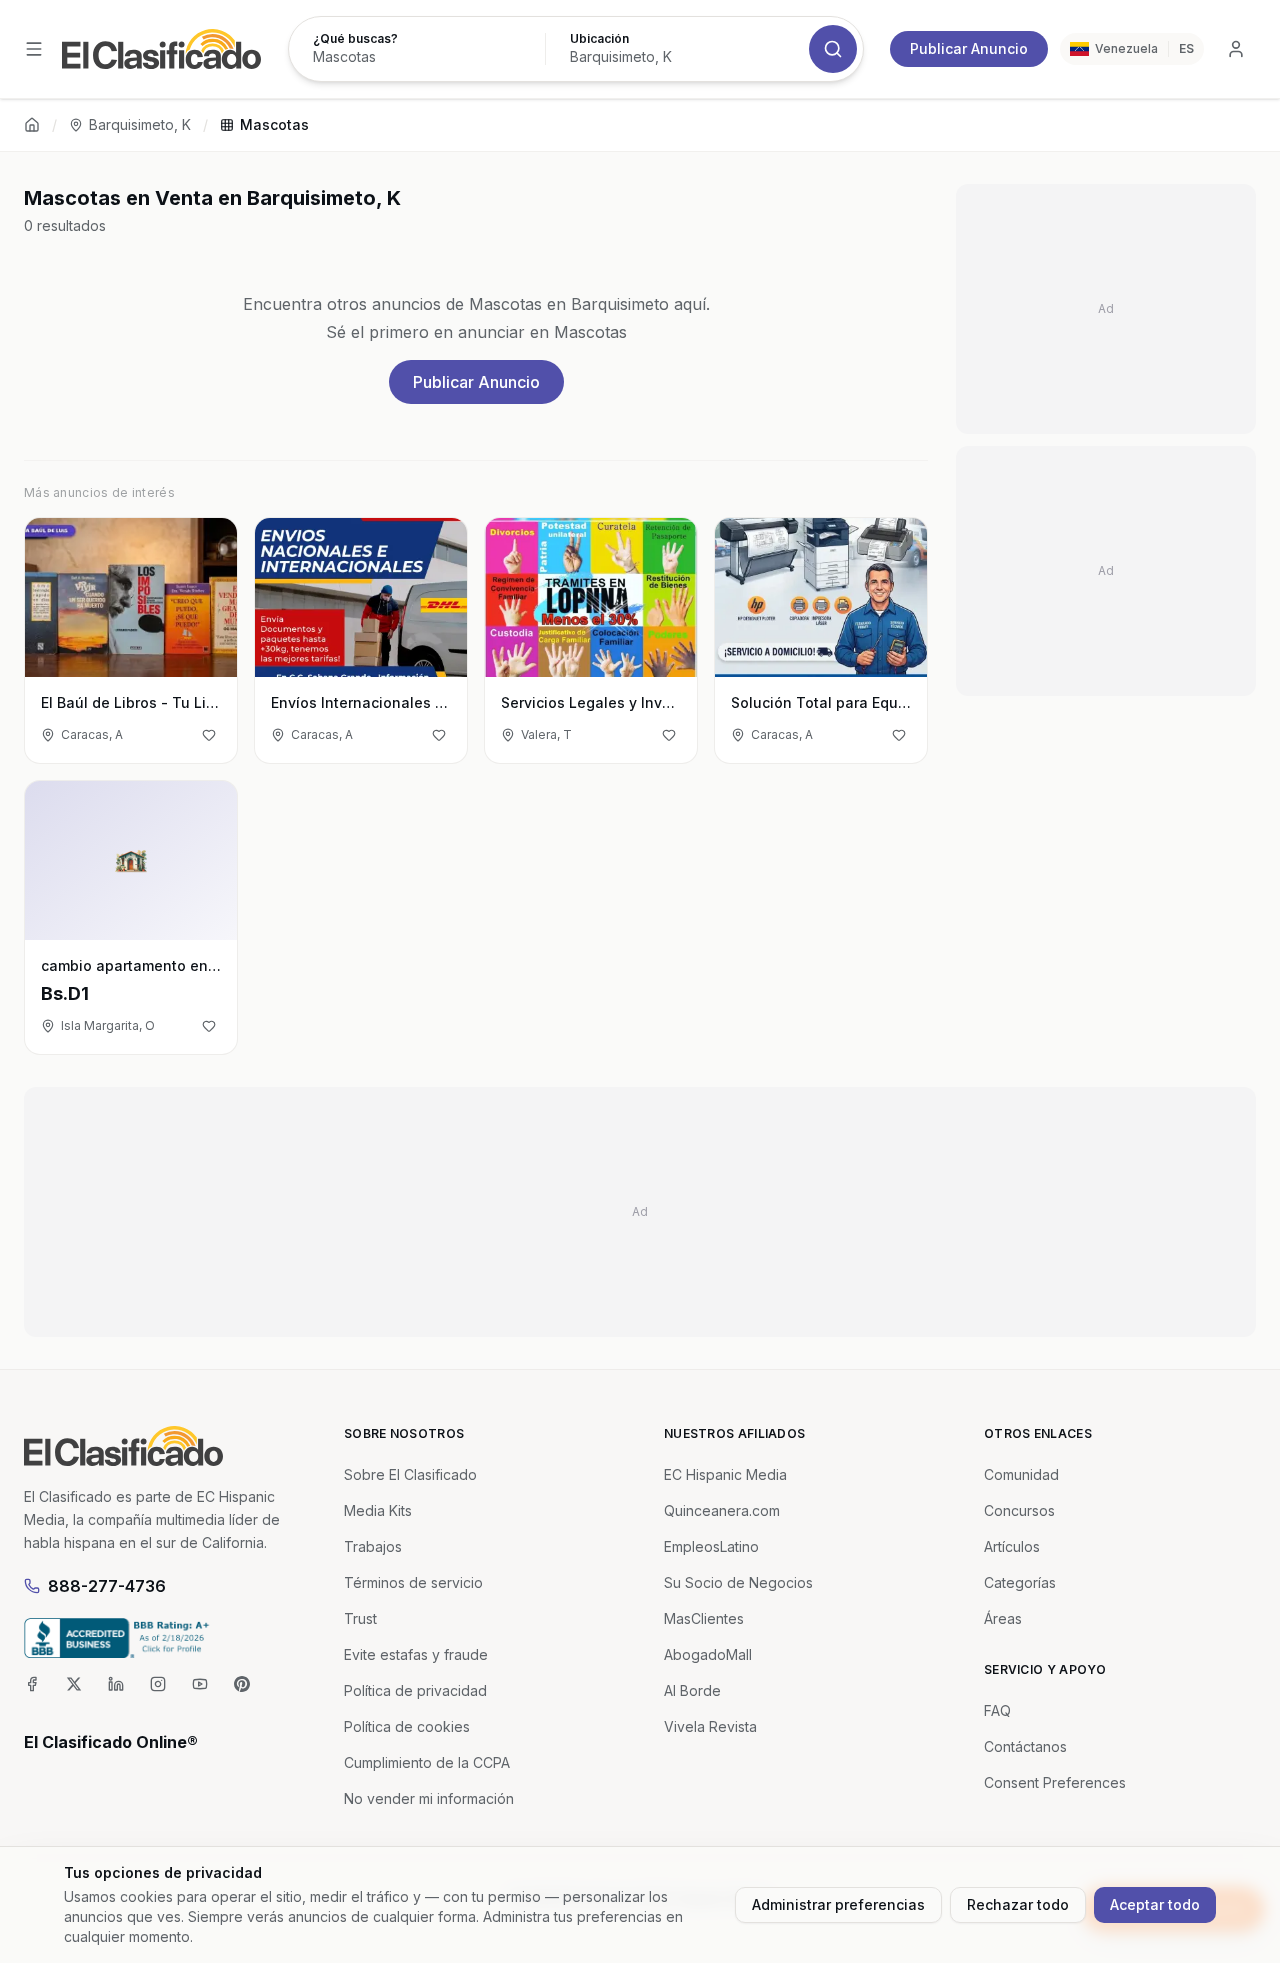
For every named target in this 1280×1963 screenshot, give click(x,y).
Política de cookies (407, 1726)
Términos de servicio (413, 1582)
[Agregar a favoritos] (209, 735)
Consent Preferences (1055, 1782)
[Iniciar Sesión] (1236, 49)
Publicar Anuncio (969, 48)
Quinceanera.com (722, 1510)
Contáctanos (1025, 1746)
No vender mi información (429, 1798)
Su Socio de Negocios (738, 1582)
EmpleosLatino (711, 1546)
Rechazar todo (1018, 1904)
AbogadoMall (708, 1654)
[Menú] (34, 49)
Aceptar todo (1155, 1904)
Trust (360, 1618)
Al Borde (692, 1690)
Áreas (1003, 1618)
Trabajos (373, 1546)
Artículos (1012, 1546)
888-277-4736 (107, 1586)
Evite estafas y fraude (416, 1654)
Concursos (1019, 1510)
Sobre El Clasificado (410, 1474)
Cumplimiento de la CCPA (427, 1762)
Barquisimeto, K (140, 124)
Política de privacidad (415, 1690)
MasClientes (704, 1618)
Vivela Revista (710, 1726)
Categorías (1020, 1582)
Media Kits (378, 1510)
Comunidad (1021, 1474)
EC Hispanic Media (725, 1474)
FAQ (997, 1710)
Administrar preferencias (838, 1904)
